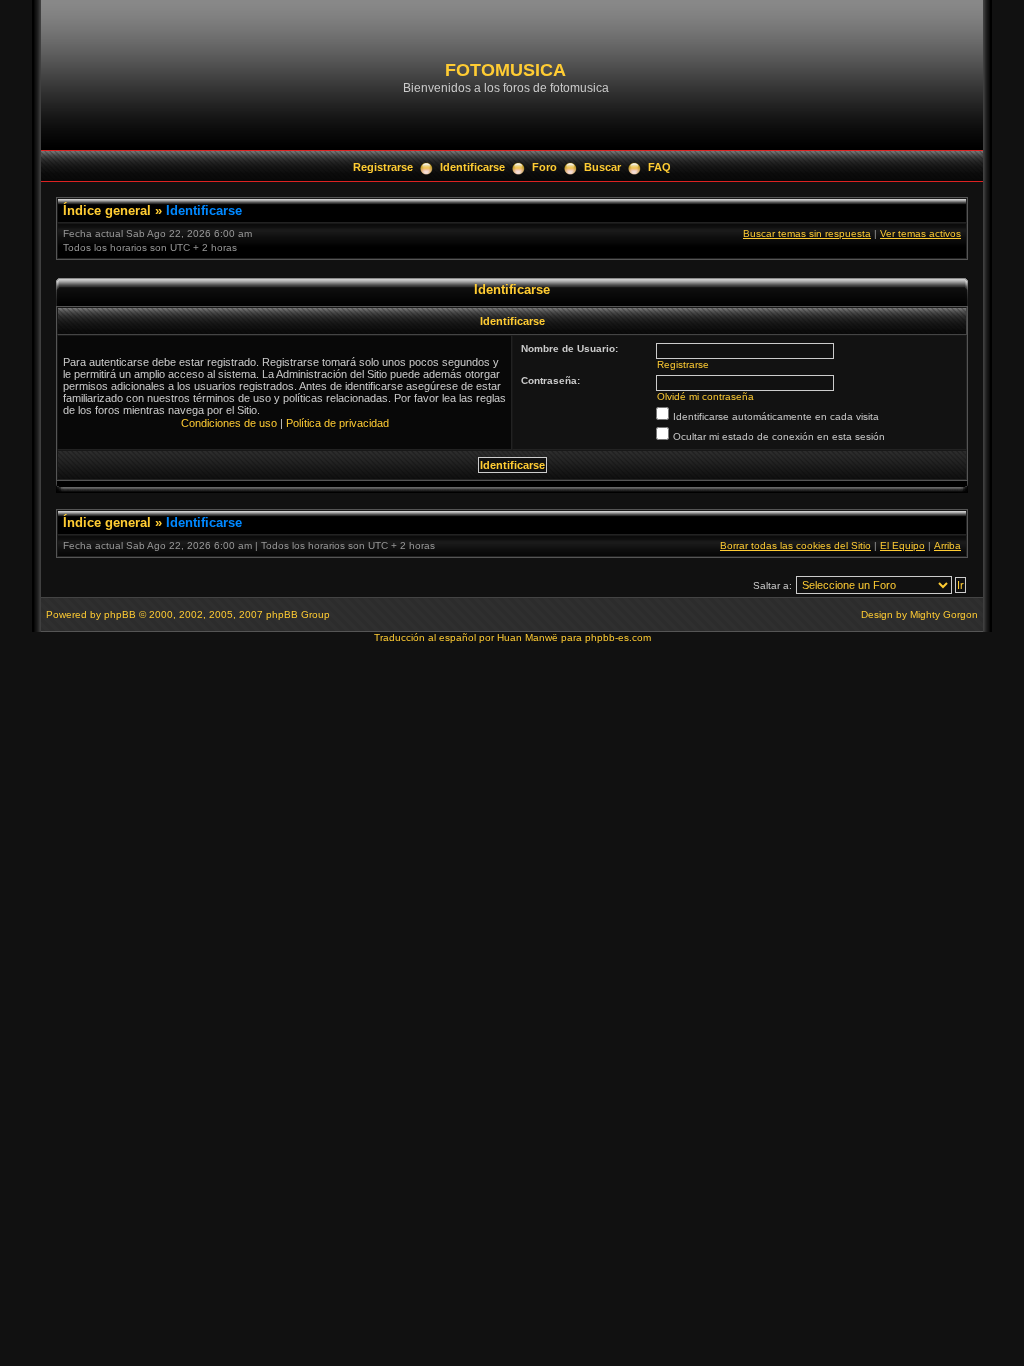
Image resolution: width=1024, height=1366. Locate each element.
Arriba (947, 545)
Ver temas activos (920, 233)
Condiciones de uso (229, 423)
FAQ (659, 167)
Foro (544, 167)
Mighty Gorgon (944, 614)
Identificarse (472, 167)
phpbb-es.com (618, 637)
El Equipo (902, 545)
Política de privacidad (337, 423)
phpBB (120, 614)
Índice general (107, 210)
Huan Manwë (527, 637)
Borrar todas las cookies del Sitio (795, 545)
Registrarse (383, 167)
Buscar (602, 167)
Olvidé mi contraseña (705, 396)
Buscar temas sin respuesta (807, 233)
